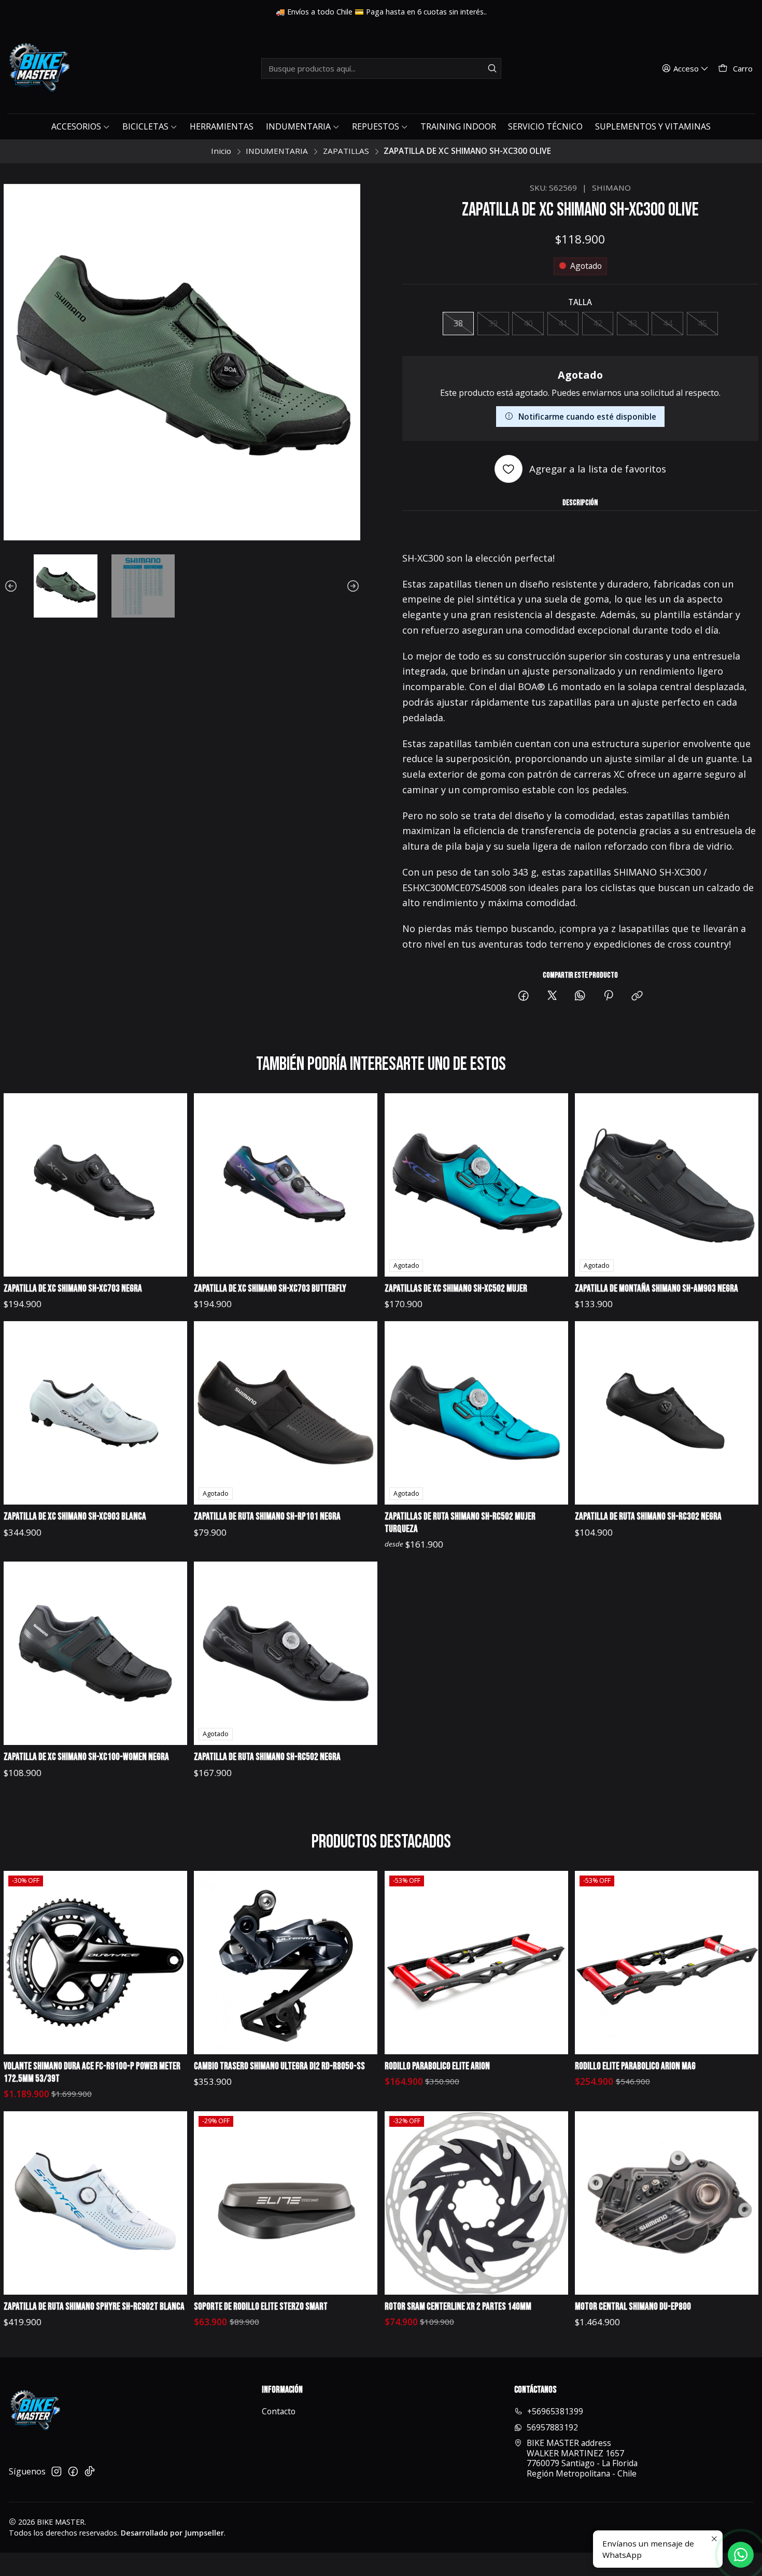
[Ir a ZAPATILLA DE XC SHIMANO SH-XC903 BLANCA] (95, 1413)
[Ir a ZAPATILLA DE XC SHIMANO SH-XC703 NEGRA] (95, 1185)
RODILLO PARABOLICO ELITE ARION (437, 2066)
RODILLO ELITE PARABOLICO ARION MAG (635, 2066)
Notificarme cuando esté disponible (587, 417)
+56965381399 (555, 2411)
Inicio (221, 151)
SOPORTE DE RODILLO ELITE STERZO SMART (261, 2307)
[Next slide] (352, 586)
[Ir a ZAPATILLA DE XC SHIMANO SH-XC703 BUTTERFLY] (286, 1185)
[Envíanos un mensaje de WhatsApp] (741, 2555)
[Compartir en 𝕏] (552, 997)
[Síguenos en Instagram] (57, 2472)
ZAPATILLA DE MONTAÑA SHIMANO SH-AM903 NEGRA (657, 1289)
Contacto (279, 2411)
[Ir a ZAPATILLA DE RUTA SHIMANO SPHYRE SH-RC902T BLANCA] (95, 2203)
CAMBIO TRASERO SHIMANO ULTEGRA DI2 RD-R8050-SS (279, 2066)
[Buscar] (492, 68)
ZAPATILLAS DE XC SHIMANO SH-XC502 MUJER (456, 1289)
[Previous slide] (11, 586)
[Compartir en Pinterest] (609, 997)
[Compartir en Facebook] (524, 997)
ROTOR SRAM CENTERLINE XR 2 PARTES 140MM (458, 2307)
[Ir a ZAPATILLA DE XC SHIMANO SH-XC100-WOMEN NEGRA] (95, 1653)
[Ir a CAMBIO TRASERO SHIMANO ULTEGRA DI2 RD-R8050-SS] (286, 1963)
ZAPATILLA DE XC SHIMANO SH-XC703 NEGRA (73, 1289)
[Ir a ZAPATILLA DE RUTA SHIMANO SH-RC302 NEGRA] (667, 1413)
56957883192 (552, 2427)
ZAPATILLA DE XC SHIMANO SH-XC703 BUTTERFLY (270, 1289)
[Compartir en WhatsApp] (580, 997)
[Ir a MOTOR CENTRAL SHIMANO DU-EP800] (667, 2203)
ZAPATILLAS (346, 151)
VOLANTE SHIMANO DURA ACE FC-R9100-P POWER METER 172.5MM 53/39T (92, 2073)
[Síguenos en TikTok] (90, 2472)
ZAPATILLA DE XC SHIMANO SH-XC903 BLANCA (75, 1517)
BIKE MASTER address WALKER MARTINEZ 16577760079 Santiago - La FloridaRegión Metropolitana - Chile (582, 2458)
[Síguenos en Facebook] (73, 2472)
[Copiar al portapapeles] (637, 997)
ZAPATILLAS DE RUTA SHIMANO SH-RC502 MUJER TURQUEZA (460, 1523)
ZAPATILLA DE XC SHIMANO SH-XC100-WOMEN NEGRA (86, 1757)
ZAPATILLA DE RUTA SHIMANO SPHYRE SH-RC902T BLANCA (94, 2307)
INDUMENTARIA (277, 151)
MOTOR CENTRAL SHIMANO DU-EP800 (633, 2307)
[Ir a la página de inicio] (38, 68)
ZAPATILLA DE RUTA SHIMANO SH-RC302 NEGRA (648, 1517)
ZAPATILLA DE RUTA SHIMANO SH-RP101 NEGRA (267, 1517)
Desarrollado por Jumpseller (172, 2533)
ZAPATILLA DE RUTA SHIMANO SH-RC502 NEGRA (267, 1757)
